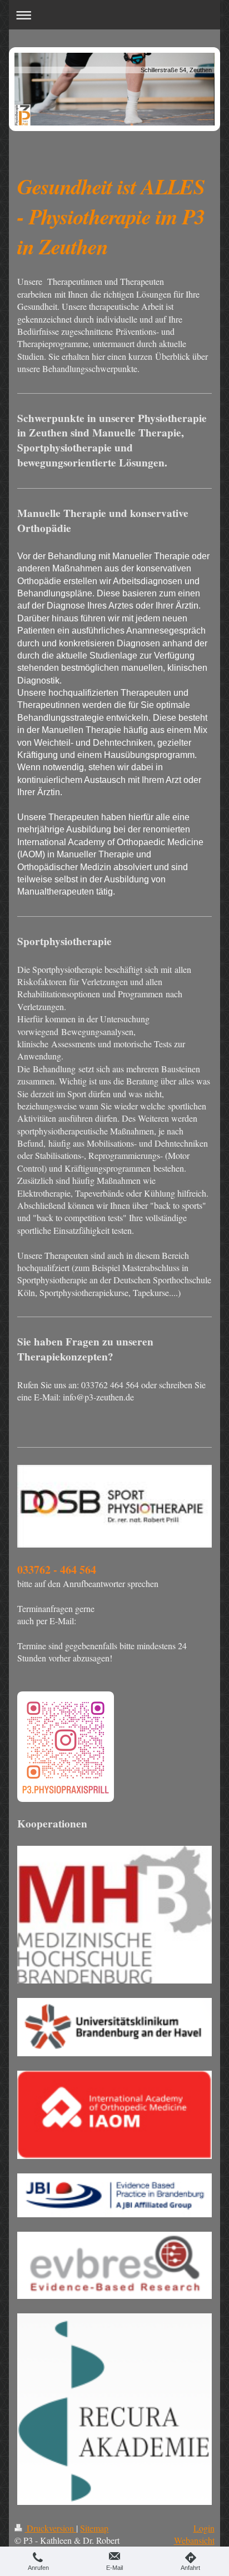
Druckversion (50, 2528)
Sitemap (94, 2528)
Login (204, 2528)
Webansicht (194, 2540)
